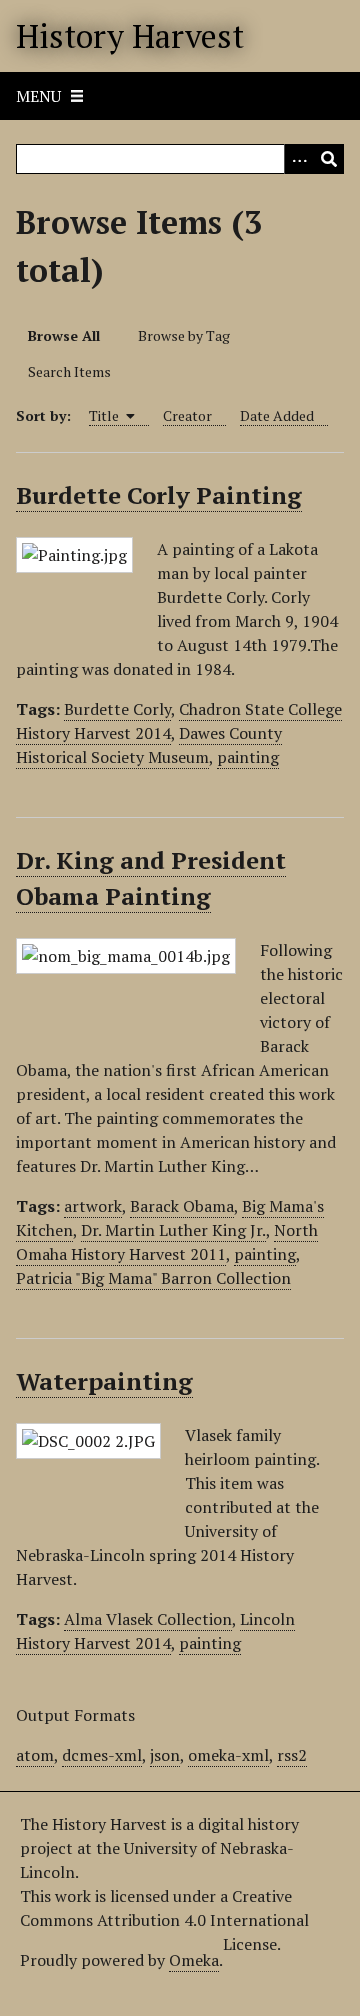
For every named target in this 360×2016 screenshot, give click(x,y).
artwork (93, 1206)
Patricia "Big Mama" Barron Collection (153, 1278)
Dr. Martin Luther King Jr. (173, 1230)
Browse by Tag (184, 335)
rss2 (292, 1755)
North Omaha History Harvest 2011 (167, 1242)
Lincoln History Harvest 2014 (155, 1631)
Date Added (277, 415)
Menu (38, 96)
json (165, 1755)
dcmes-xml (102, 1755)
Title (105, 415)
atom (35, 1755)
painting (248, 757)
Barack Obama (182, 1206)
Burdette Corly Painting (159, 495)
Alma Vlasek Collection (148, 1619)
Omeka (194, 1960)
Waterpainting (104, 1381)
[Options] (299, 159)
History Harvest (130, 36)
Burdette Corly (117, 709)
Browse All (64, 335)
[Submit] (329, 159)
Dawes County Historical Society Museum (149, 745)
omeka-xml (228, 1755)
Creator (187, 415)
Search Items (69, 371)
